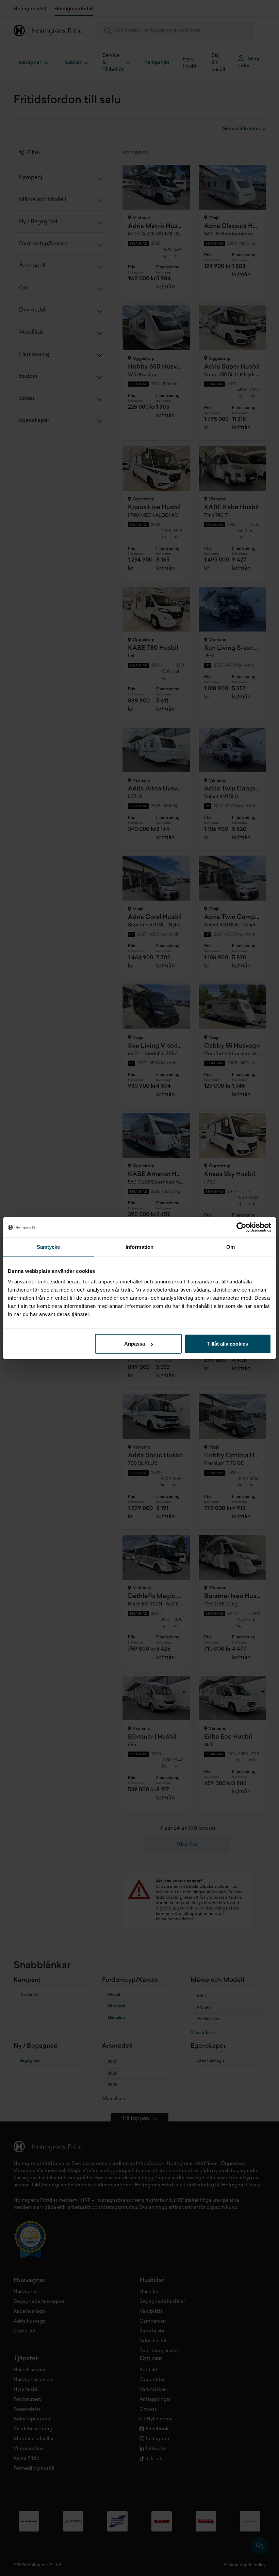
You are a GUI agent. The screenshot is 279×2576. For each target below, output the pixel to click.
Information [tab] (139, 1247)
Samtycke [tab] (48, 1247)
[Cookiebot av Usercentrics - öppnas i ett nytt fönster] (241, 1227)
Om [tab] (231, 1247)
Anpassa (135, 1344)
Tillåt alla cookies (228, 1344)
